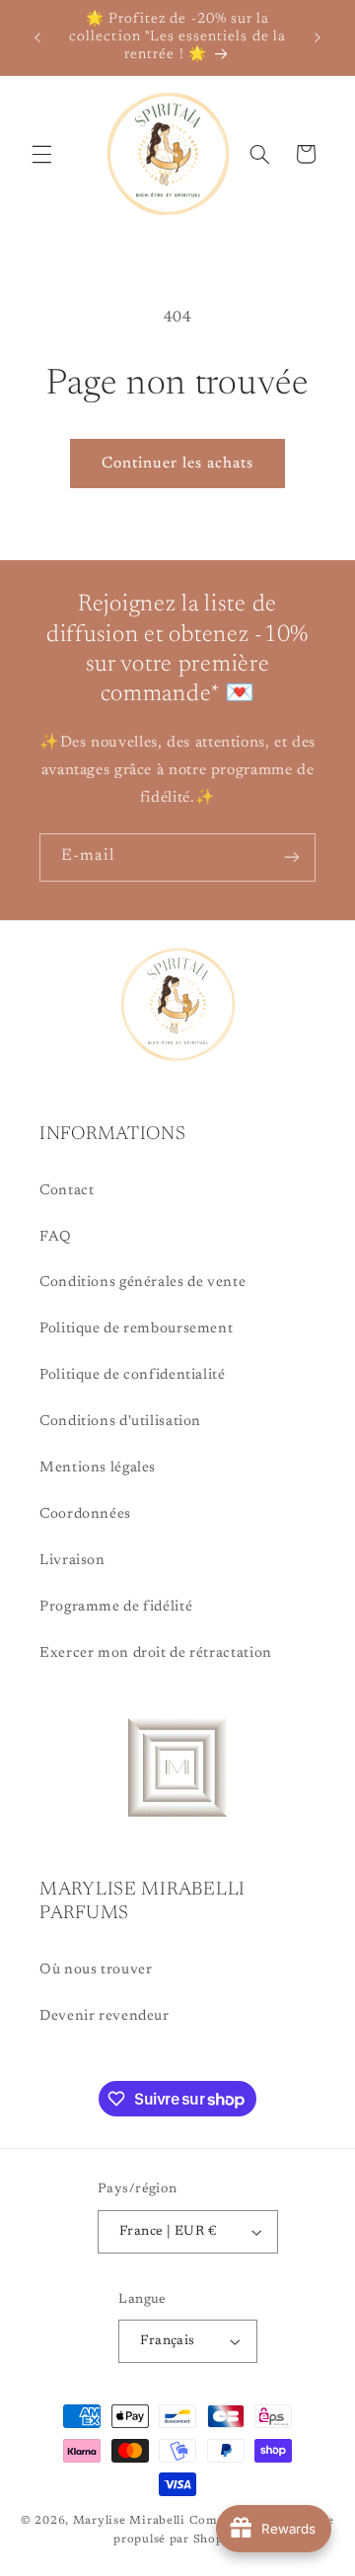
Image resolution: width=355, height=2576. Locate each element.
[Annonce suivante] (318, 37)
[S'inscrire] (292, 858)
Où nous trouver (96, 1970)
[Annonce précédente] (37, 37)
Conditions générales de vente (142, 1283)
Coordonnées (85, 1514)
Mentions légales (98, 1468)
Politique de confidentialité (133, 1375)
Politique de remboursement (136, 1329)
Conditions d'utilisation (120, 1422)
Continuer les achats (178, 464)
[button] (41, 154)
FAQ (56, 1237)
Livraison (72, 1561)
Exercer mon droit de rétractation (156, 1653)
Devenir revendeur (105, 2016)
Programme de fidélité (116, 1607)
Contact (67, 1191)
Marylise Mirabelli (129, 2521)
